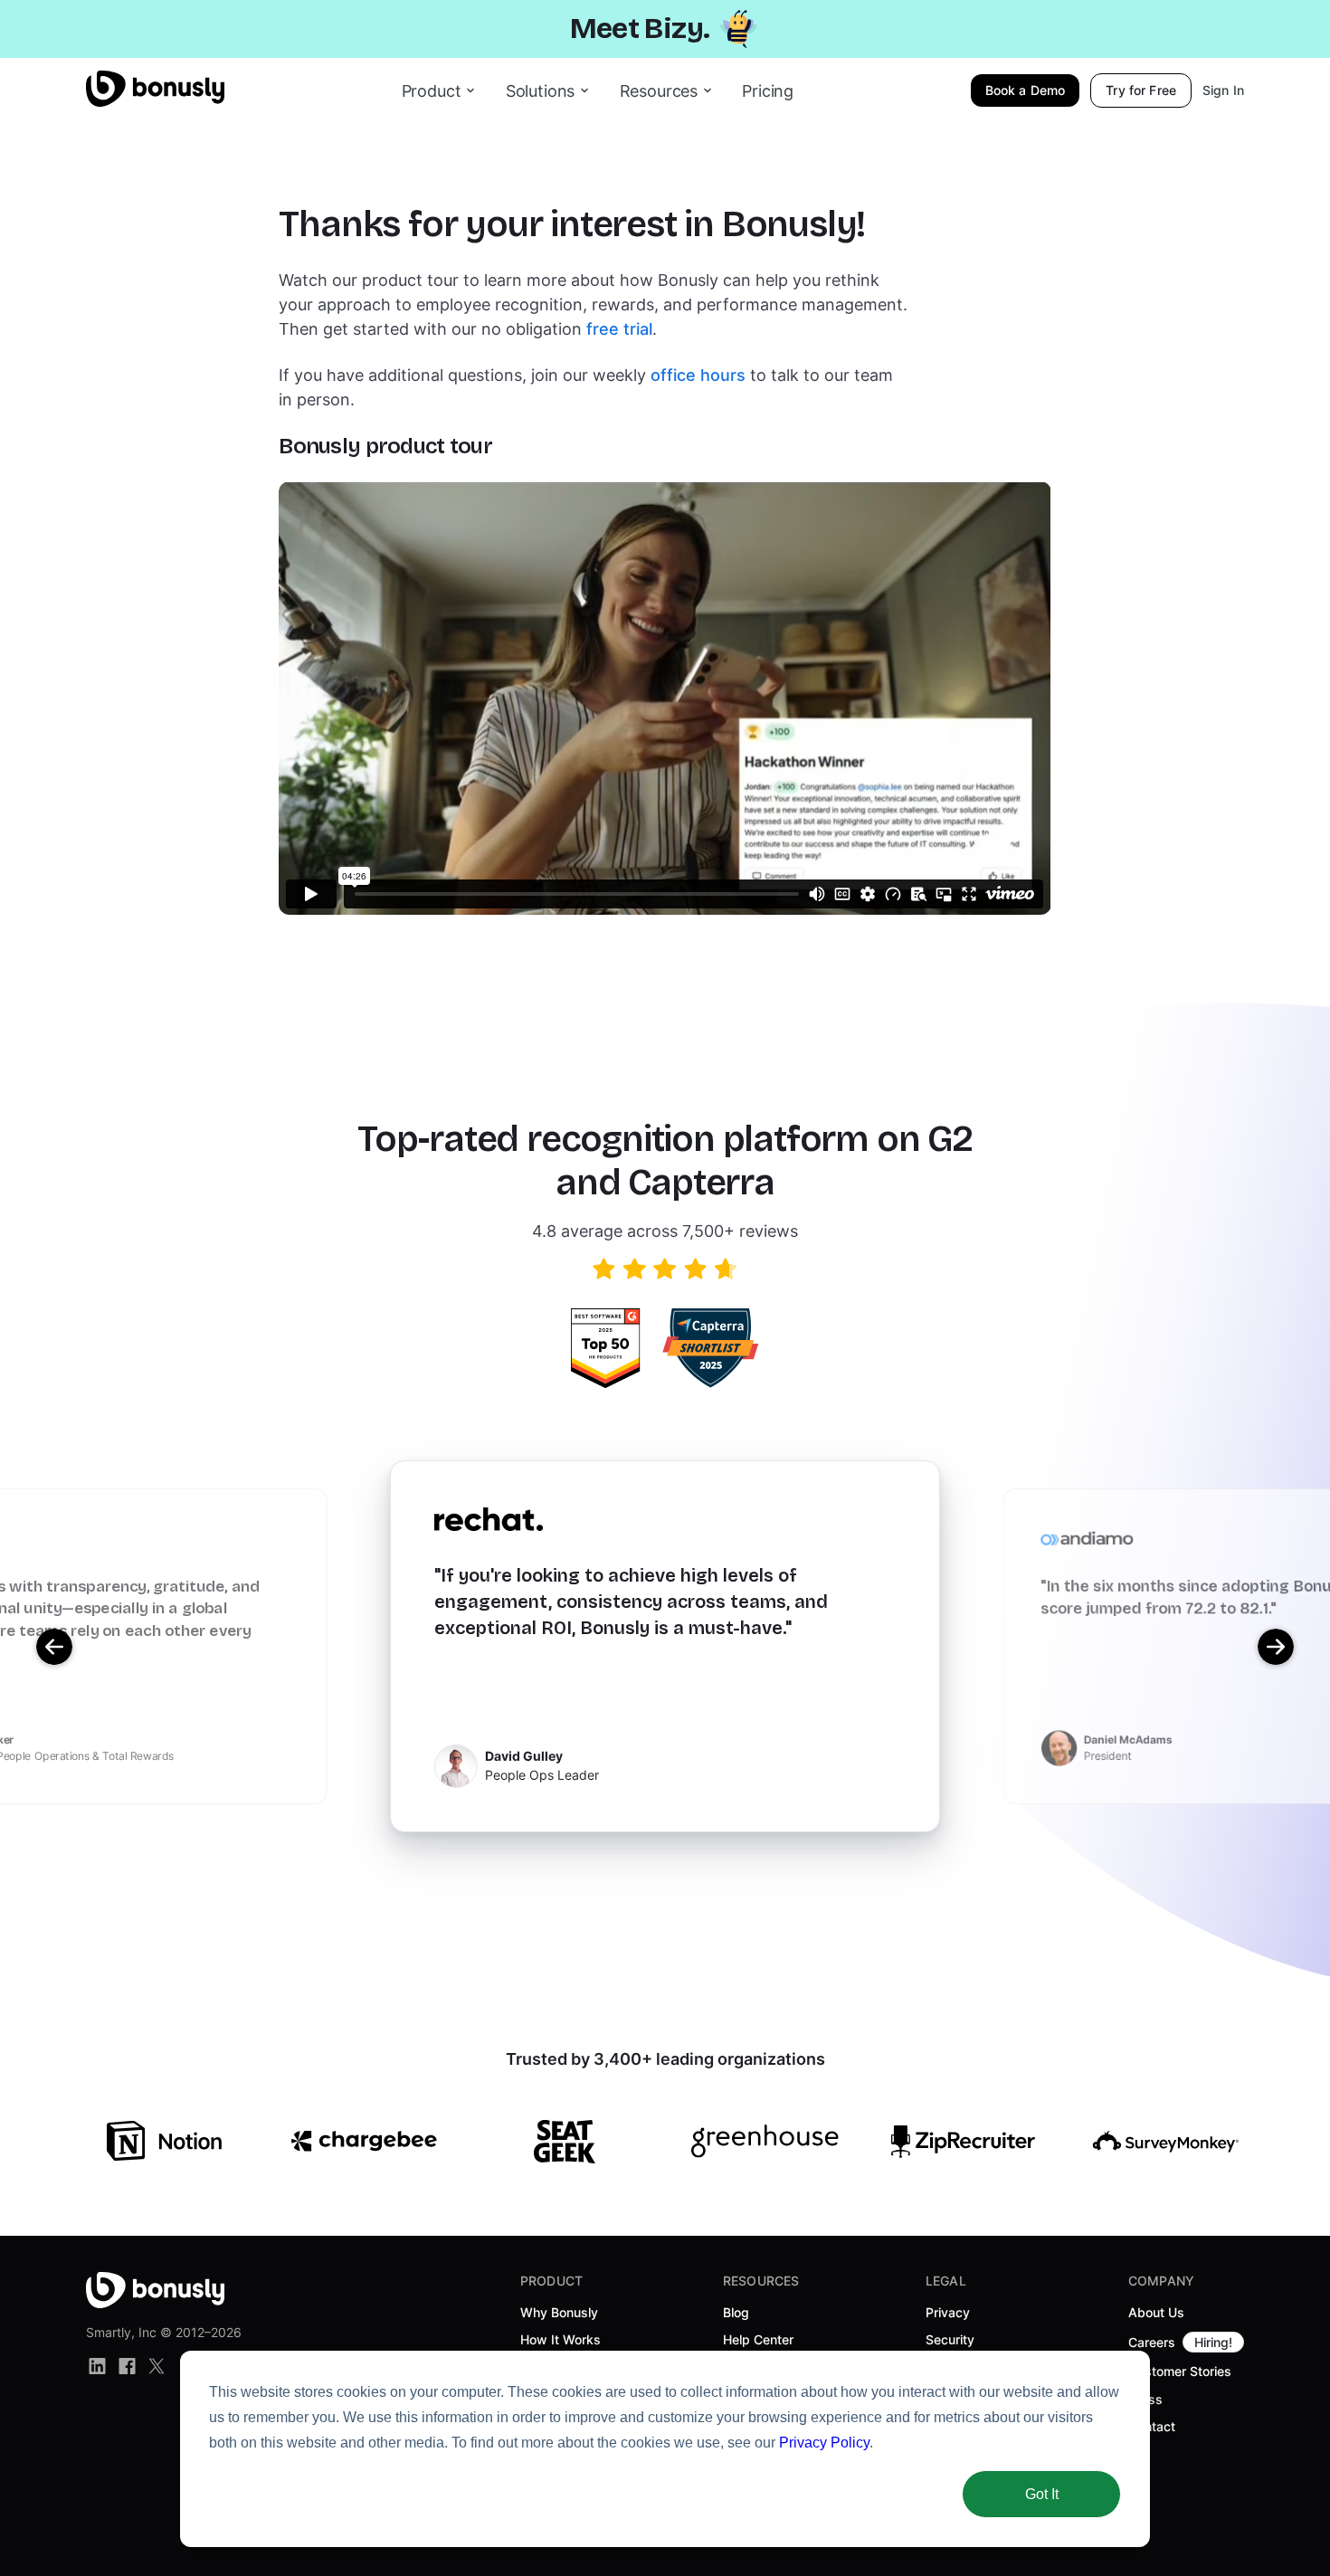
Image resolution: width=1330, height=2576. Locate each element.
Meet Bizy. (640, 29)
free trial (619, 329)
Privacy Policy (824, 2443)
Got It (1042, 2494)
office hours (698, 375)
